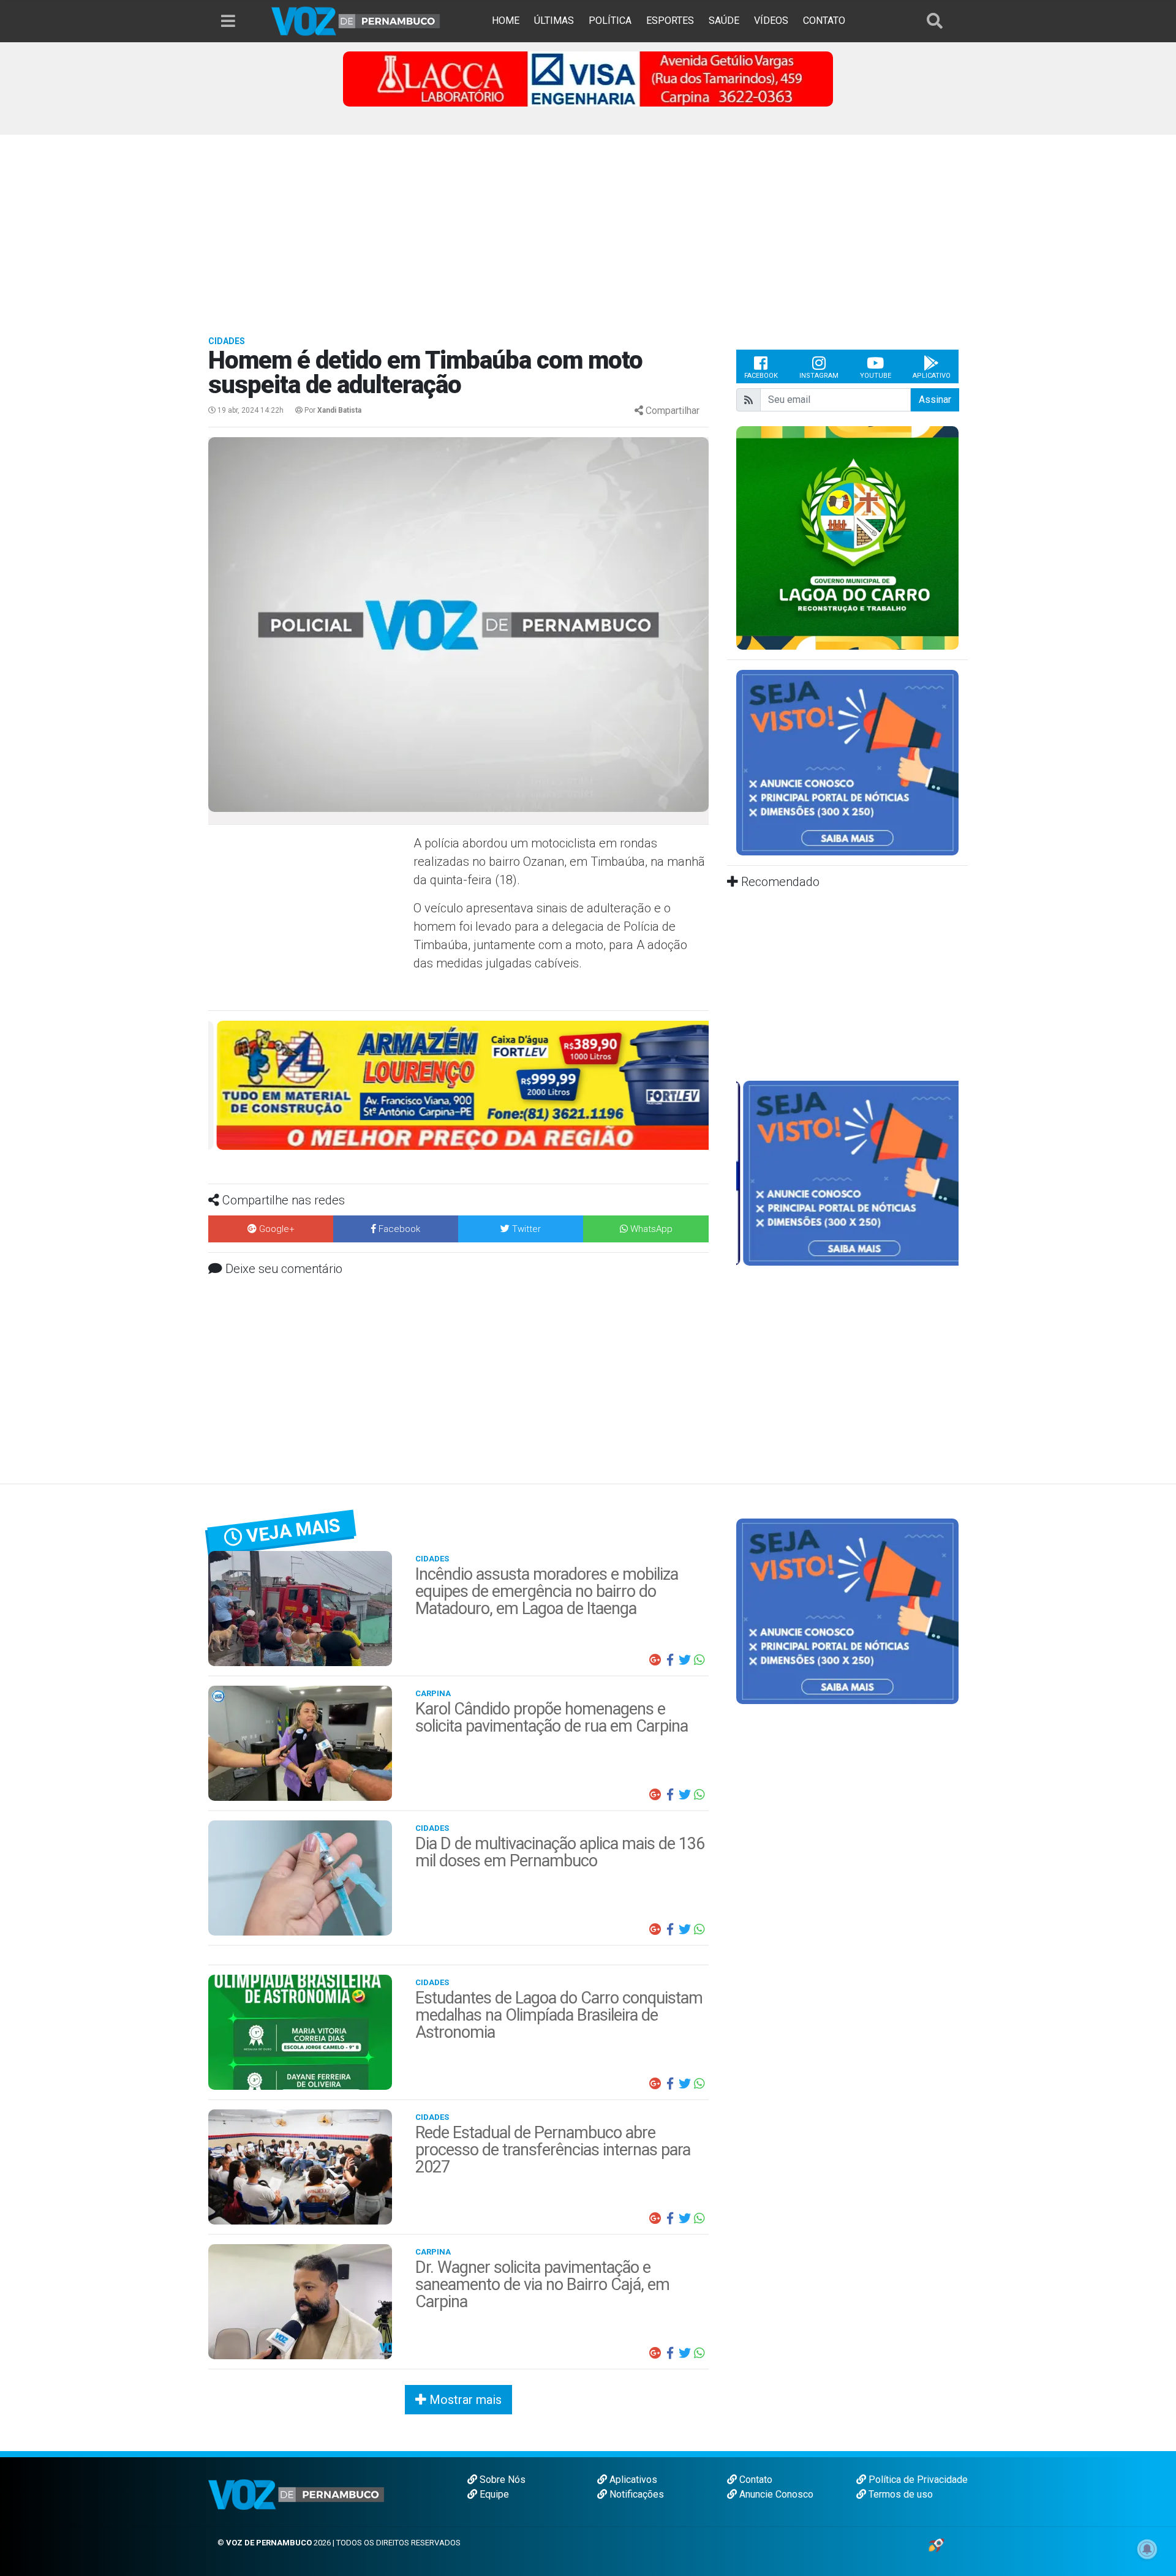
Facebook (761, 376)
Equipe (493, 2494)
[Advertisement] (588, 227)
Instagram (819, 376)
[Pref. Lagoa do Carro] (847, 537)
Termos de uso (899, 2494)
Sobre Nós (501, 2480)
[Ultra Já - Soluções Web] (936, 2544)
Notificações (635, 2494)
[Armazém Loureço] (458, 1085)
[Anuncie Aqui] (847, 762)
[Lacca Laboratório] (588, 78)
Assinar (935, 400)
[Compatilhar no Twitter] (685, 1660)
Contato (755, 2480)
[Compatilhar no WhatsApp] (699, 1660)
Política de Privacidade (917, 2480)
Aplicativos (632, 2480)
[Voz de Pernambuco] (356, 21)
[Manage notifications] (1147, 2549)
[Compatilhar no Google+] (655, 1660)
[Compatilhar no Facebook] (670, 1660)
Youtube (876, 376)
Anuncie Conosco (775, 2494)
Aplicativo (932, 376)
